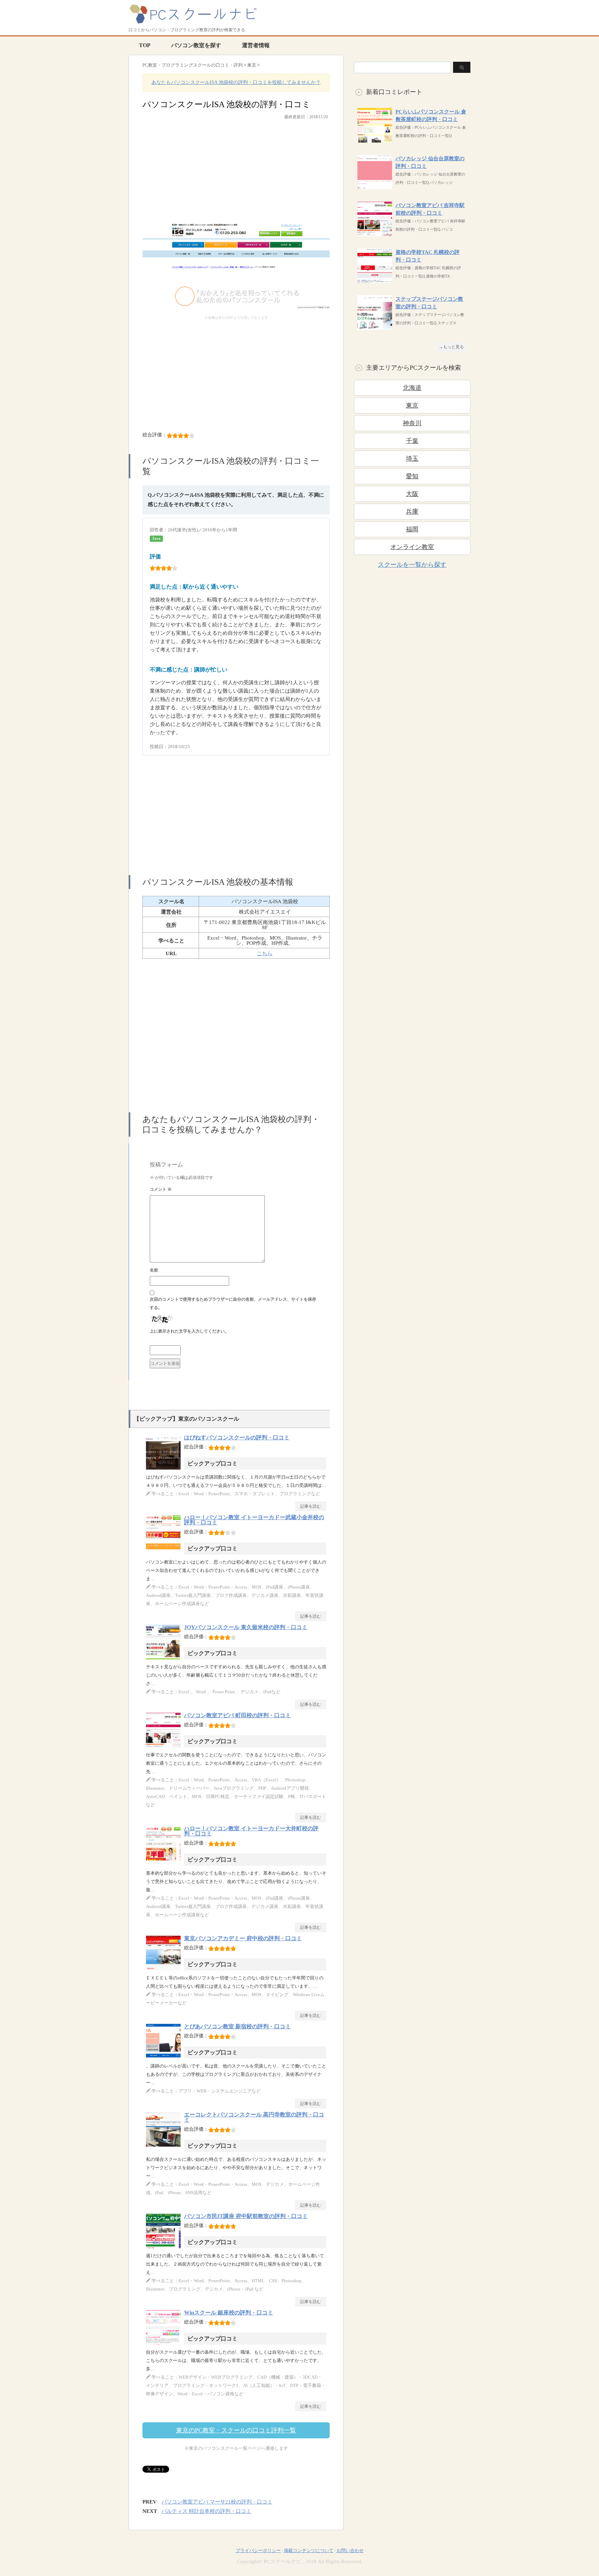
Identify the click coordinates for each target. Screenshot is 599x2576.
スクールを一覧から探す (412, 565)
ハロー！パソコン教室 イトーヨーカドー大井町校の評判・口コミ (251, 1831)
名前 (154, 1270)
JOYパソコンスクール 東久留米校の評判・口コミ (246, 1627)
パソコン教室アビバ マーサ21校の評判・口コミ (217, 2502)
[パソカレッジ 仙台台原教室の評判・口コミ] (375, 186)
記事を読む (311, 1506)
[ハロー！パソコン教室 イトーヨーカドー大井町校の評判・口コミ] (165, 1860)
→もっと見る (451, 347)
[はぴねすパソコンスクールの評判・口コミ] (165, 1469)
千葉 (412, 441)
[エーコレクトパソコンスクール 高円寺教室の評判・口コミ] (165, 2146)
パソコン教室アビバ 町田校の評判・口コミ (237, 1715)
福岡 (412, 529)
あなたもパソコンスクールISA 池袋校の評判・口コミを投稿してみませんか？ (236, 82)
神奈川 (412, 423)
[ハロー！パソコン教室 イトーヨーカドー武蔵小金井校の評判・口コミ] (165, 1549)
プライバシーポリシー (258, 2551)
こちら (265, 953)
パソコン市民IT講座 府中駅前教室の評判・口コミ (246, 2216)
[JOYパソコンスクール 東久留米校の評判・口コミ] (165, 1659)
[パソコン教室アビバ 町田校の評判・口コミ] (165, 1747)
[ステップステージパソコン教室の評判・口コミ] (375, 326)
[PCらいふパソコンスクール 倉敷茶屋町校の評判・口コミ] (375, 139)
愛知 (412, 476)
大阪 (412, 494)
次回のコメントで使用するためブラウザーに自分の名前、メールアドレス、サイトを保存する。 (233, 1303)
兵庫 (412, 512)
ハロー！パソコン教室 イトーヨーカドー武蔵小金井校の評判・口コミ (254, 1520)
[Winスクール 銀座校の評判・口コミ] (165, 2344)
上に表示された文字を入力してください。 (189, 1331)
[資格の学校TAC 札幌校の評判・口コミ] (375, 279)
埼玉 (412, 459)
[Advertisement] (236, 175)
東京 (412, 405)
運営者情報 (256, 45)
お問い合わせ (350, 2551)
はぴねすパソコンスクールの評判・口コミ (237, 1437)
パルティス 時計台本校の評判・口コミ (206, 2511)
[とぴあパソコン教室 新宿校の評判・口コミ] (165, 2058)
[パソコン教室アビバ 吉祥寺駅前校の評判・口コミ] (375, 233)
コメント (161, 1189)
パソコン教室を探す (196, 45)
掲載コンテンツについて (309, 2551)
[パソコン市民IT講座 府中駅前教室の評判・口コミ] (165, 2248)
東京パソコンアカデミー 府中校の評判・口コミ (243, 1938)
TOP (145, 45)
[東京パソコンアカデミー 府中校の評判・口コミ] (165, 1970)
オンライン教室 (412, 547)
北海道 (412, 388)
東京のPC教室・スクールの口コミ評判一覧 (236, 2430)
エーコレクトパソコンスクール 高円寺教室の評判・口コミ (254, 2117)
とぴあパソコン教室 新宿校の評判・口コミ (237, 2026)
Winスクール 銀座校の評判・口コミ (229, 2313)
